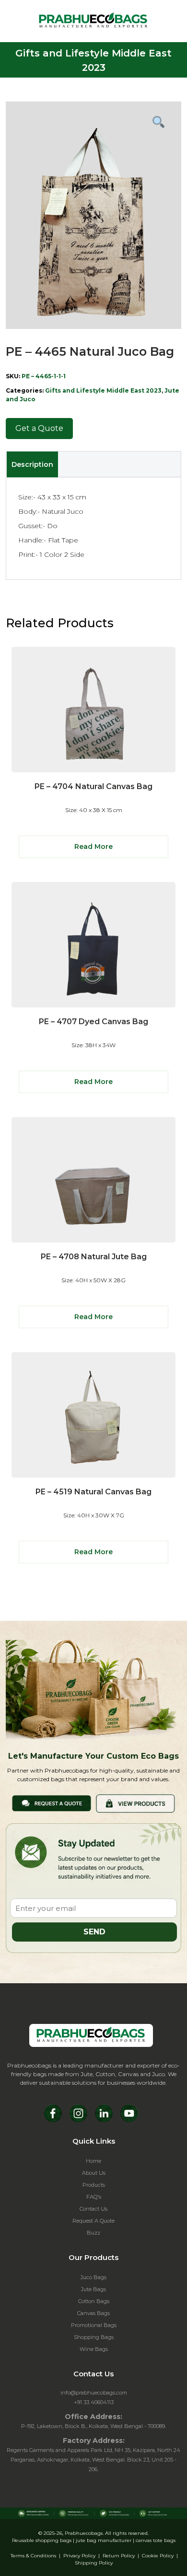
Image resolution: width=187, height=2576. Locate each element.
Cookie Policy (158, 2556)
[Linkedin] (104, 2113)
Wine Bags (94, 2349)
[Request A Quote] (52, 1802)
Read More (93, 847)
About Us (94, 2173)
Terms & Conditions (33, 2556)
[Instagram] (78, 2113)
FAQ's (94, 2197)
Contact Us (93, 2209)
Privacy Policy (79, 2556)
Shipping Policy (94, 2563)
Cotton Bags (94, 2301)
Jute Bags (93, 2289)
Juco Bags (93, 2277)
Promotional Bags (94, 2325)
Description (32, 464)
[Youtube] (129, 2113)
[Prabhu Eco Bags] (91, 2035)
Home (93, 2161)
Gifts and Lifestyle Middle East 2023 (103, 390)
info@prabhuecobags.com (94, 2393)
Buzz (93, 2233)
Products (94, 2185)
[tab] (32, 464)
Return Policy (119, 2556)
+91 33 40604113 (94, 2402)
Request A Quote (93, 2221)
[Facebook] (53, 2113)
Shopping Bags (94, 2337)
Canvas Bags (93, 2313)
